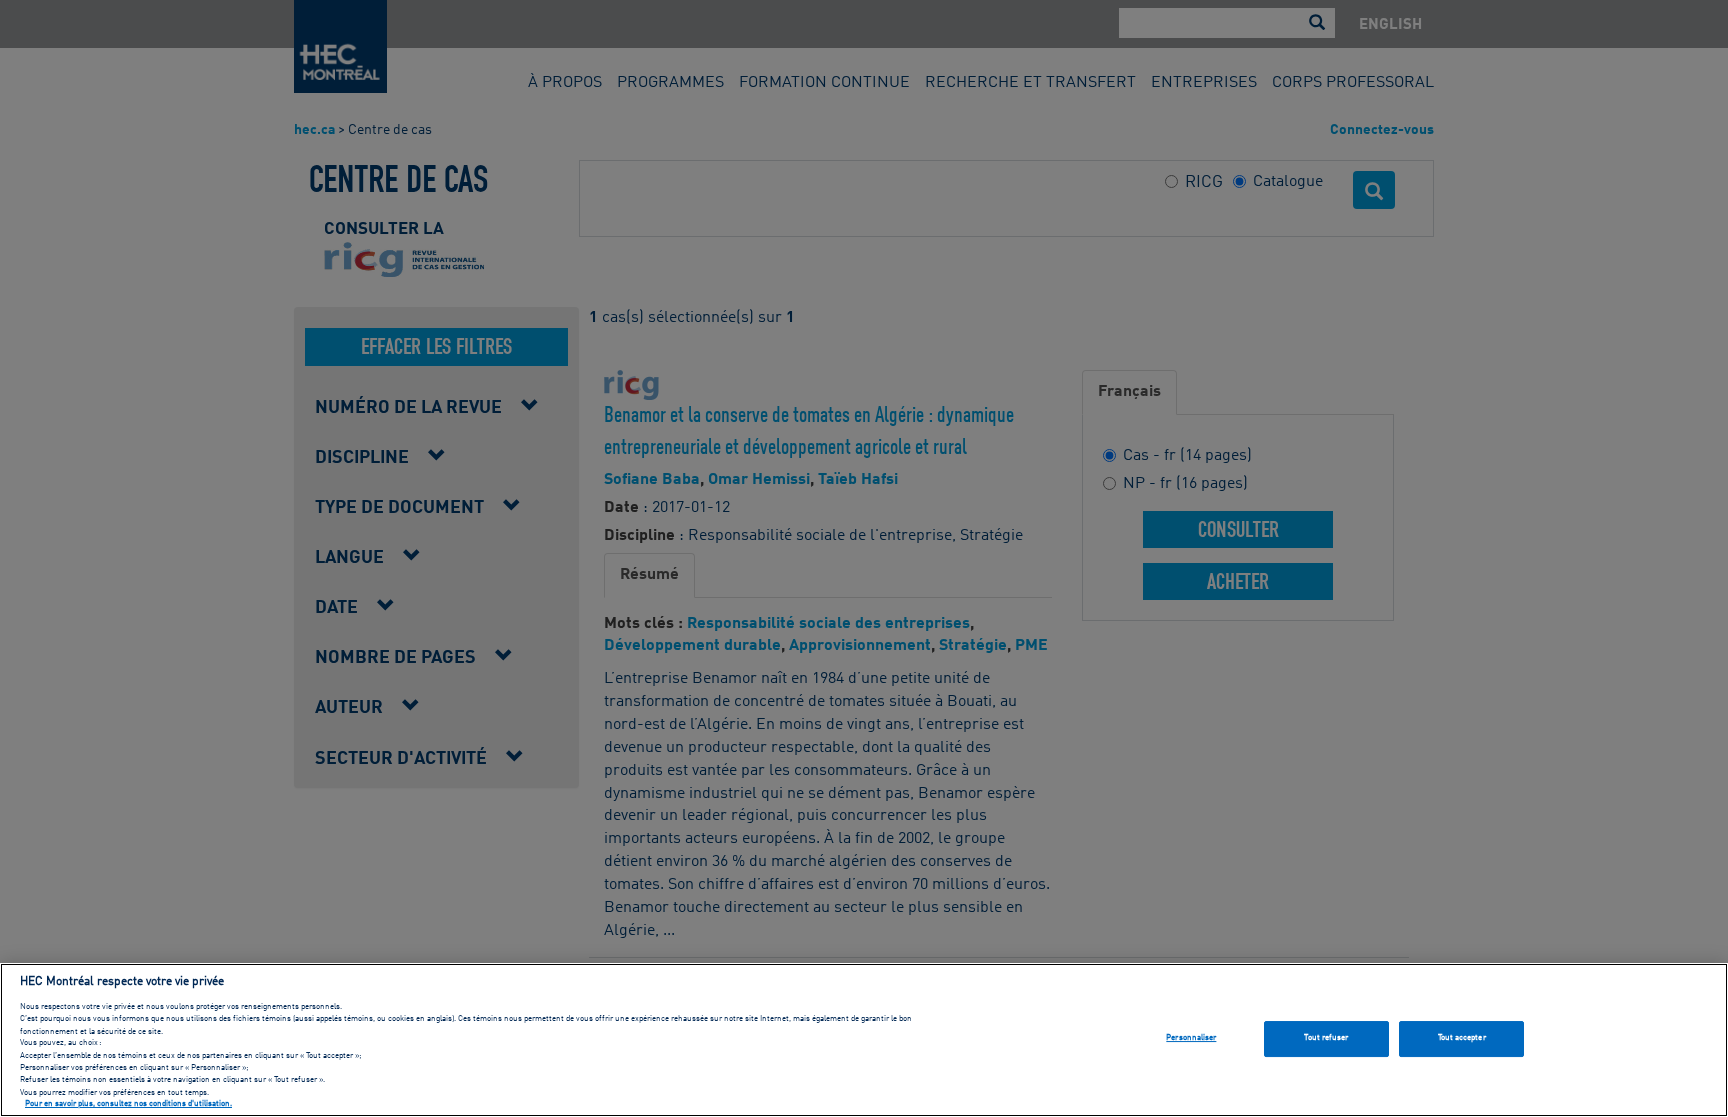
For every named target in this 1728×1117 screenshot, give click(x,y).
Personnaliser (1191, 1038)
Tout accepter (1462, 1038)
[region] (864, 1040)
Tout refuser (1326, 1038)
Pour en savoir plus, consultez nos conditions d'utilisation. (128, 1105)
